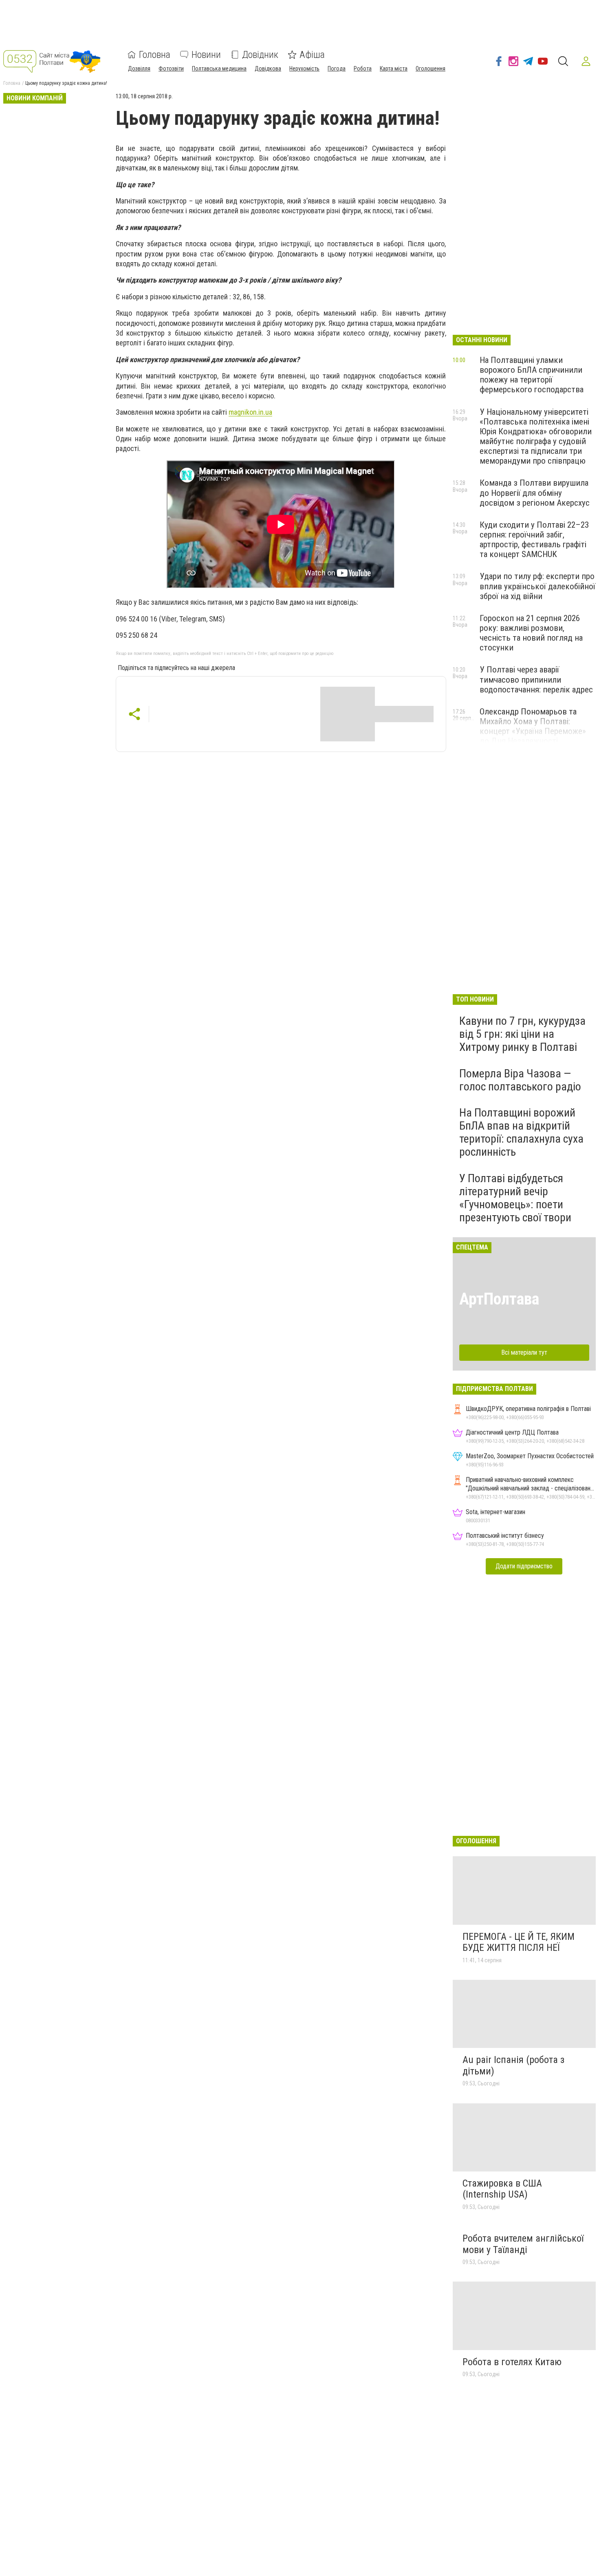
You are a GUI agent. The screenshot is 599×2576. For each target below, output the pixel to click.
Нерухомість (304, 69)
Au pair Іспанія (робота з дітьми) (513, 2065)
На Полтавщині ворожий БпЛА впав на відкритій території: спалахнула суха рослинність (521, 1132)
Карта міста (394, 69)
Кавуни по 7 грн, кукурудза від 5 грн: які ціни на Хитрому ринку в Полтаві (522, 1034)
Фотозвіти (171, 69)
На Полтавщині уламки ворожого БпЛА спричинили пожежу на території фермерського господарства (532, 375)
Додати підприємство (524, 1566)
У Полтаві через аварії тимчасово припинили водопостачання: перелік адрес (536, 679)
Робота (363, 69)
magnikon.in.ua (250, 412)
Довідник (260, 55)
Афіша (312, 55)
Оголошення (431, 69)
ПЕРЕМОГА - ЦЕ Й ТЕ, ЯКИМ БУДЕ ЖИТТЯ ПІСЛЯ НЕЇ (519, 1942)
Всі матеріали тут (524, 1352)
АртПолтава (499, 1299)
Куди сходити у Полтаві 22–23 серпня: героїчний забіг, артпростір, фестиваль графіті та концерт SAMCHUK (534, 540)
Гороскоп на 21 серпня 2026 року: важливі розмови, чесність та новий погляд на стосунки (531, 633)
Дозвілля (139, 69)
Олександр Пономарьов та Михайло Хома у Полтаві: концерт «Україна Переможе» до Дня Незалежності (533, 726)
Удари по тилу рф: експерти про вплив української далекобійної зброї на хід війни (537, 586)
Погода (337, 69)
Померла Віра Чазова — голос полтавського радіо (520, 1080)
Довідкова (268, 69)
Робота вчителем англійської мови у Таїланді (523, 2244)
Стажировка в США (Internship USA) (502, 2189)
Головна (155, 55)
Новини (206, 55)
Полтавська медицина (219, 69)
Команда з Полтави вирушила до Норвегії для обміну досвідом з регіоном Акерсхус (535, 493)
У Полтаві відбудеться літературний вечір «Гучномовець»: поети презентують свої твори (515, 1198)
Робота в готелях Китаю (512, 2362)
